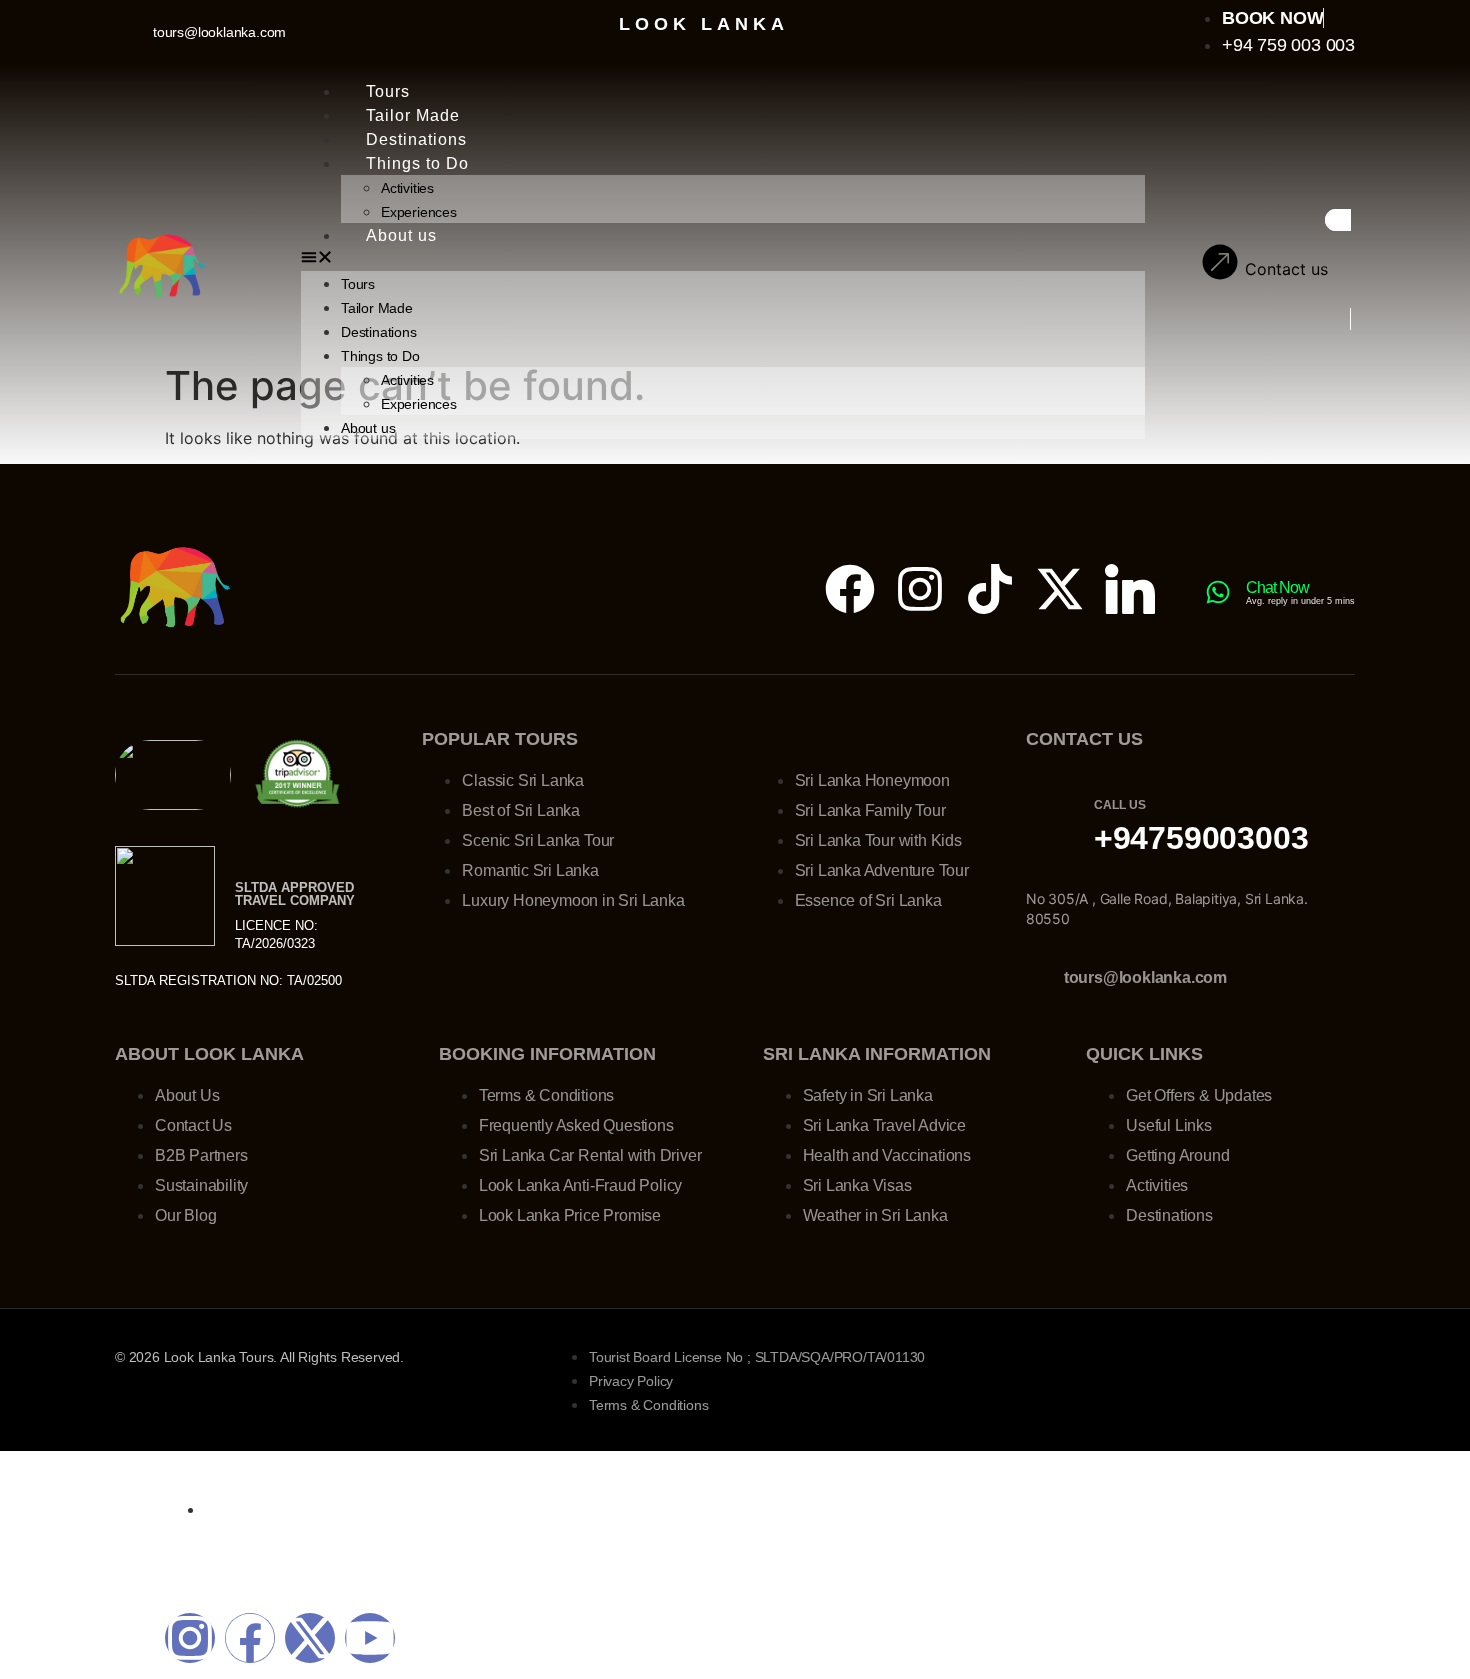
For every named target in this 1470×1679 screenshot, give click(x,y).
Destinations (416, 139)
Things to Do (417, 163)
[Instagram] (920, 589)
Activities (407, 188)
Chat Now (1277, 587)
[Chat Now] (1218, 592)
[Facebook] (850, 589)
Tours (388, 91)
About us (401, 235)
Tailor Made (413, 115)
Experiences (419, 212)
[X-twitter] (1060, 589)
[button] (723, 259)
